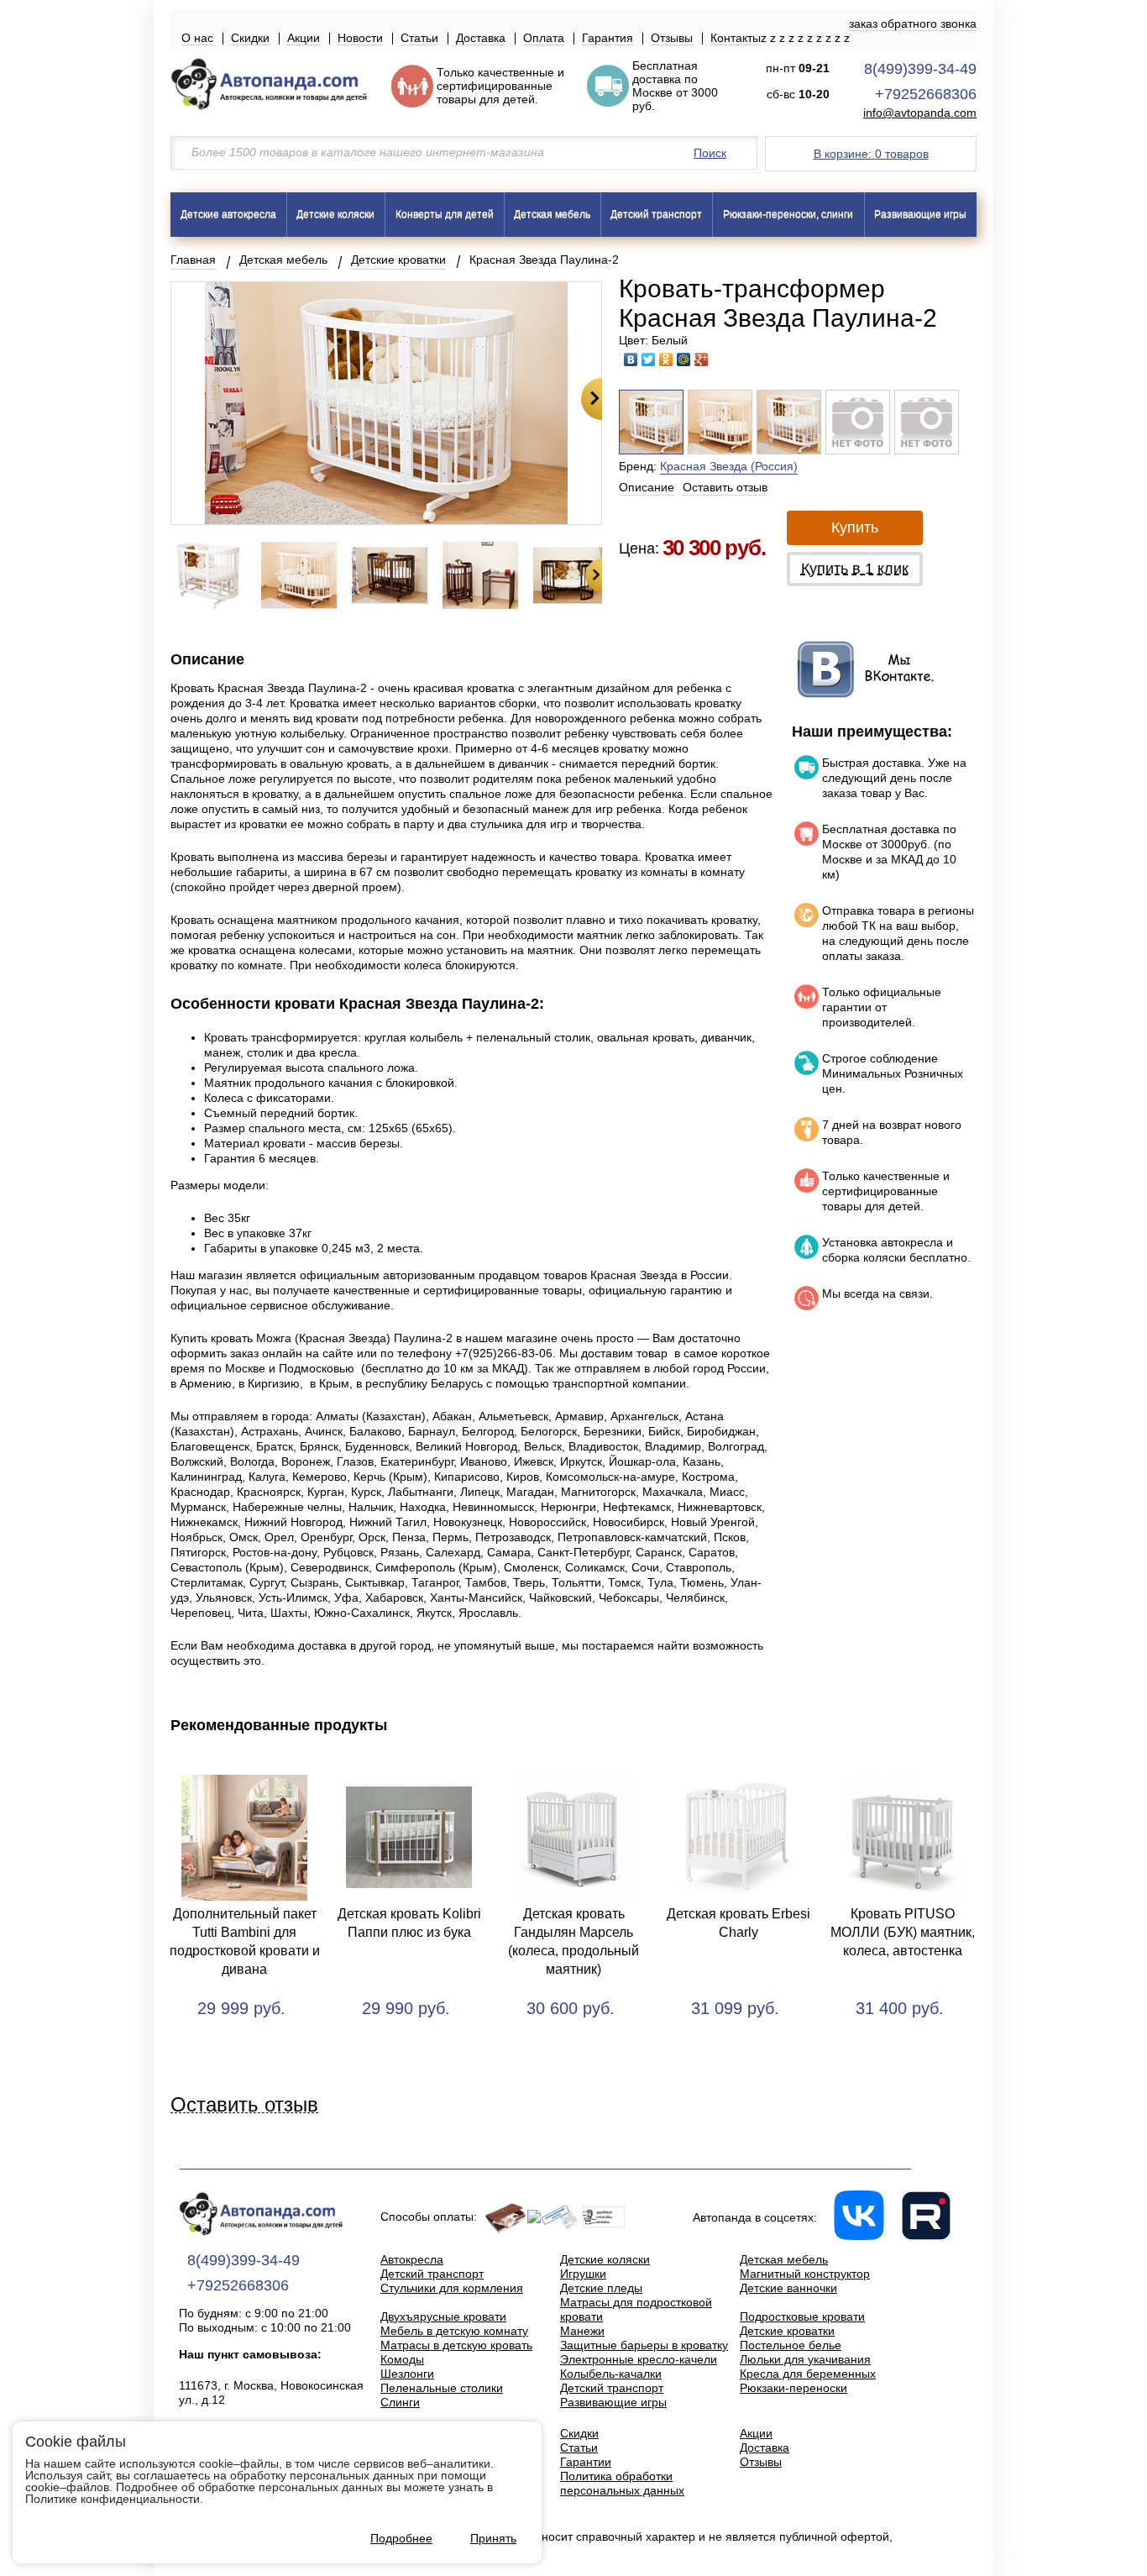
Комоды (402, 2359)
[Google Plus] (702, 359)
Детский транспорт (656, 214)
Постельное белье (791, 2345)
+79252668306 (926, 94)
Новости (360, 38)
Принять (493, 2538)
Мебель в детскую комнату (454, 2331)
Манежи (582, 2331)
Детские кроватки (398, 260)
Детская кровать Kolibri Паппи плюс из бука (409, 1923)
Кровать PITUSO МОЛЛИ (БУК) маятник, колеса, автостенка (903, 1932)
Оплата (544, 38)
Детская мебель (552, 214)
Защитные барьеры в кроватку (644, 2345)
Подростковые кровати (802, 2316)
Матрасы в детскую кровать (456, 2345)
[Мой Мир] (684, 359)
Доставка (481, 38)
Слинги (400, 2402)
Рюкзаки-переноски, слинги (788, 214)
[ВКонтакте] (631, 359)
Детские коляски (335, 214)
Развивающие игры (920, 214)
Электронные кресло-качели (639, 2359)
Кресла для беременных (808, 2374)
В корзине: (871, 154)
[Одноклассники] (666, 359)
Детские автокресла (228, 214)
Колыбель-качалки (611, 2374)
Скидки (250, 38)
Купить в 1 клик (855, 569)
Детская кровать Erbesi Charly (738, 1923)
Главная (193, 260)
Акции (304, 38)
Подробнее (401, 2538)
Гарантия (608, 38)
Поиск (710, 153)
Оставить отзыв (725, 487)
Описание (647, 487)
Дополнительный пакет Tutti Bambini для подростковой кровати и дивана (245, 1941)
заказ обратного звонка (913, 24)
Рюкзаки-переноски (793, 2388)
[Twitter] (649, 359)
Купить (855, 527)
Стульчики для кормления (452, 2288)
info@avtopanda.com (920, 113)
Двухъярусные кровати (443, 2316)
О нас (197, 38)
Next (592, 399)
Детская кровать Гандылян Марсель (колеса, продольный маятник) (573, 1941)
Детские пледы (601, 2288)
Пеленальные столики (442, 2388)
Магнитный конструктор (805, 2274)
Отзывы (672, 38)
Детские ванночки (788, 2288)
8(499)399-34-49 (920, 69)
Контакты (736, 38)
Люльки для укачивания (805, 2359)
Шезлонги (407, 2374)
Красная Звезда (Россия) (729, 466)
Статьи (419, 38)
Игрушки (583, 2274)
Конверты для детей (445, 214)
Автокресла (412, 2259)
